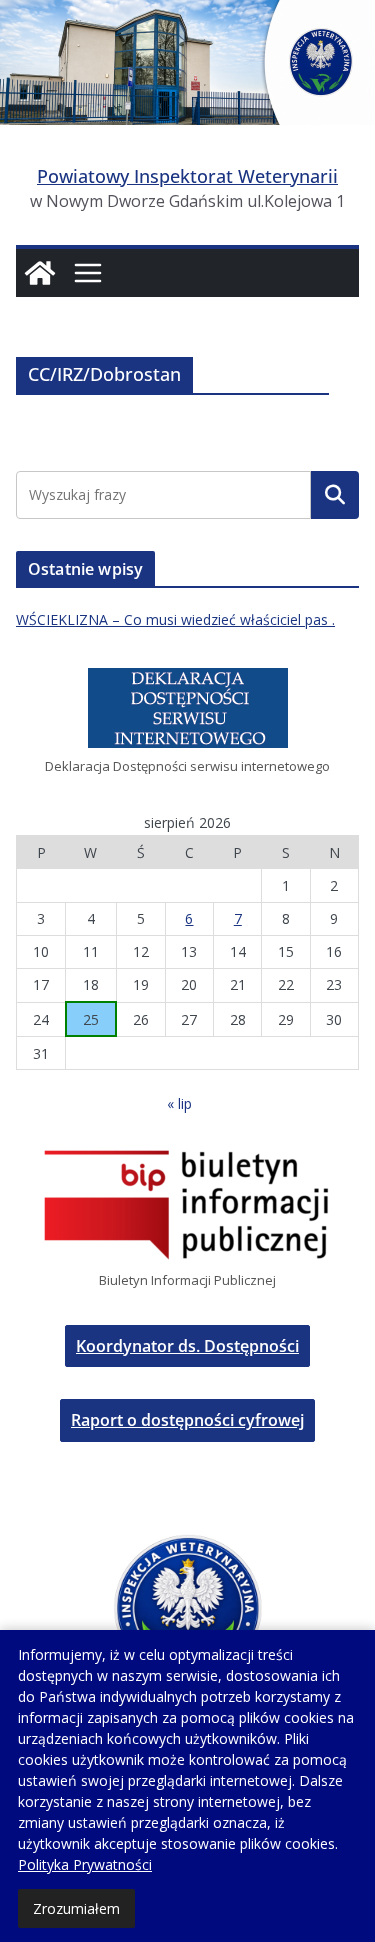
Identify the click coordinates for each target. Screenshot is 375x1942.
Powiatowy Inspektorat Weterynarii (187, 176)
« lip (179, 1103)
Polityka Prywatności (85, 1864)
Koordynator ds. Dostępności (187, 1346)
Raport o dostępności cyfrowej (187, 1420)
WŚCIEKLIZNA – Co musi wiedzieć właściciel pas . (175, 619)
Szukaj (335, 494)
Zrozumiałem (76, 1908)
